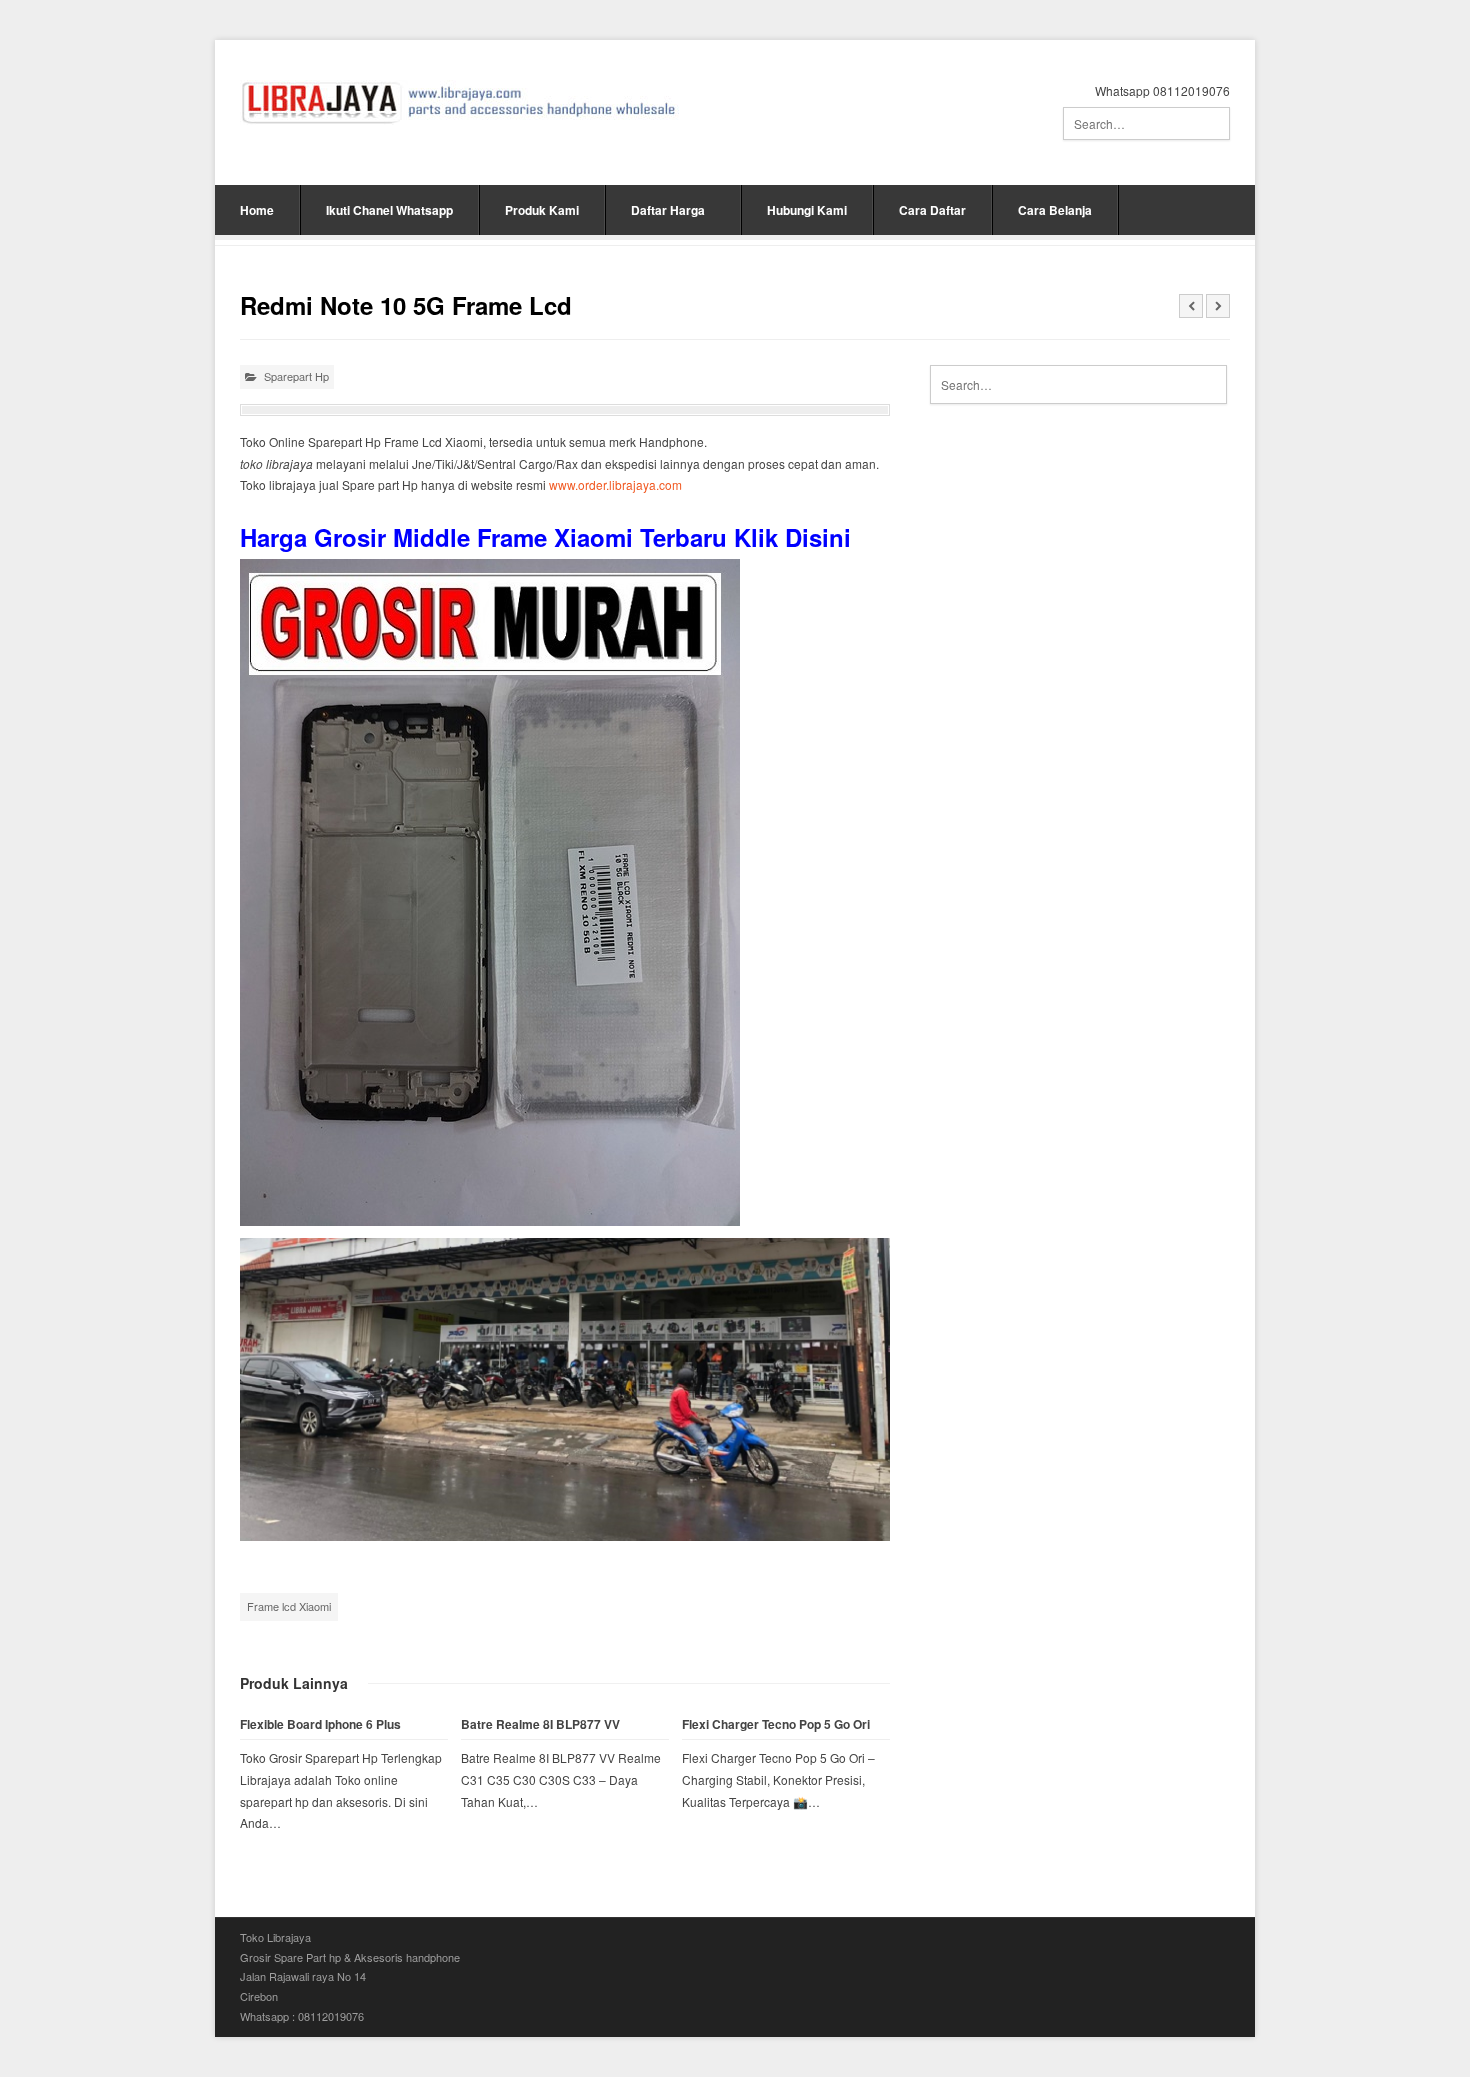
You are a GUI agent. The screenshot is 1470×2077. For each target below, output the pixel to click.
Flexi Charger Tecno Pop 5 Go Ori (776, 1724)
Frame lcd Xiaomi (289, 1606)
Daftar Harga (668, 210)
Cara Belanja (1055, 210)
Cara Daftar (932, 210)
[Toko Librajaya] (459, 102)
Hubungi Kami (807, 210)
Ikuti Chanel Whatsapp (389, 210)
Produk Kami (542, 210)
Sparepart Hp (296, 376)
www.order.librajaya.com (615, 484)
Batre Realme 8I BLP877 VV (540, 1724)
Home (257, 210)
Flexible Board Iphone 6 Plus (320, 1724)
